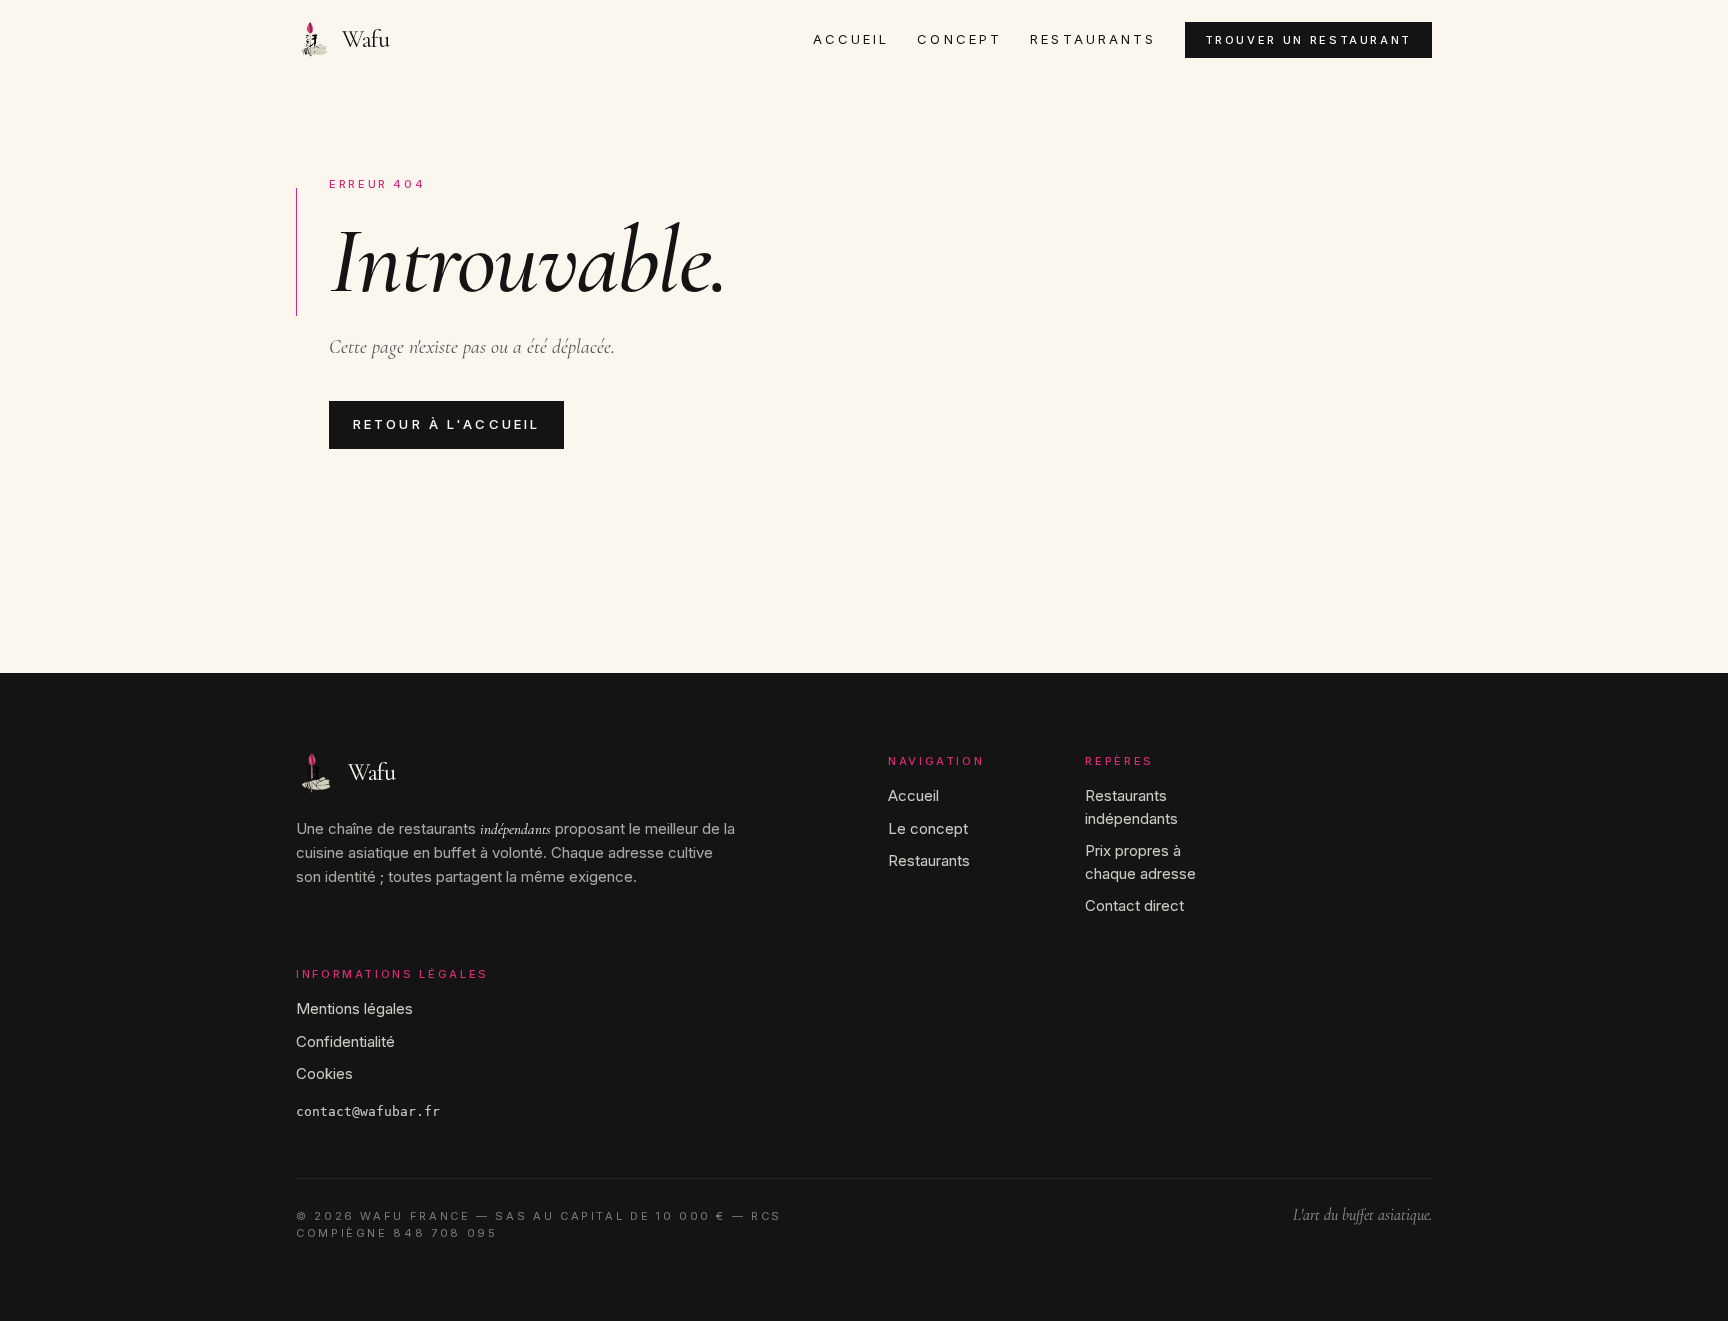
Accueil (851, 39)
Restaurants (1093, 39)
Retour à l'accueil (446, 424)
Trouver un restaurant (1308, 40)
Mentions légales (354, 1008)
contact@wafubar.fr (368, 1111)
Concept (959, 39)
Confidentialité (345, 1041)
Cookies (324, 1073)
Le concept (928, 828)
